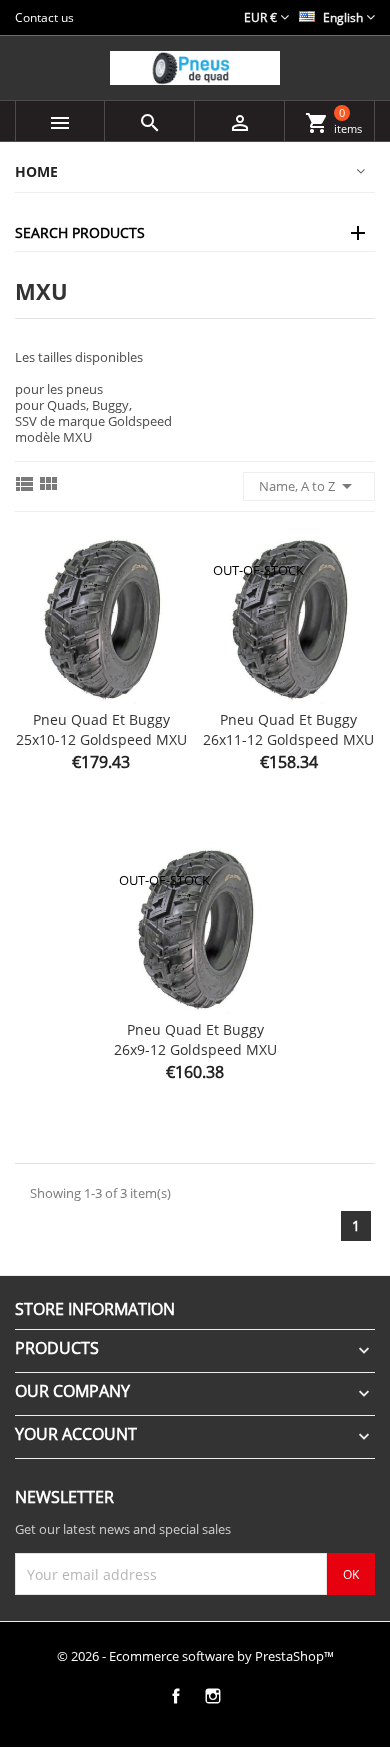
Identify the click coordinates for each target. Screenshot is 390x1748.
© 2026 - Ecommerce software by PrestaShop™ (195, 1656)
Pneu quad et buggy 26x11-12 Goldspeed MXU (288, 729)
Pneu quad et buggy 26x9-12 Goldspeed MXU (195, 1039)
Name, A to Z (309, 486)
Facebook (175, 1695)
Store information (95, 1309)
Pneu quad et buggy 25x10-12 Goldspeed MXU (101, 729)
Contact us (44, 17)
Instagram (212, 1695)
